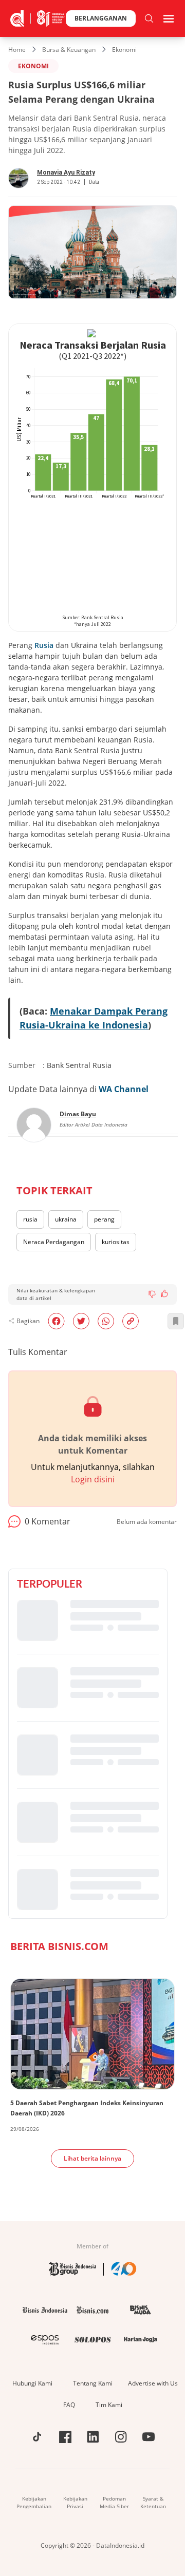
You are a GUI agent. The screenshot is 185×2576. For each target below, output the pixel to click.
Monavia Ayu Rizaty (66, 173)
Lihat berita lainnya (92, 2158)
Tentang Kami (93, 2383)
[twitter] (81, 1321)
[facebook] (56, 1321)
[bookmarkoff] (176, 1321)
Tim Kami (109, 2405)
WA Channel (124, 1089)
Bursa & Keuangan (69, 50)
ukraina (66, 1219)
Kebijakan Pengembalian (34, 2502)
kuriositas (116, 1242)
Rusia (44, 645)
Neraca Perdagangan (54, 1242)
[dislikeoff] (152, 1294)
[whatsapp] (106, 1321)
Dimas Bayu (78, 1114)
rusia (30, 1219)
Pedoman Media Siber (114, 2502)
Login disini (93, 1479)
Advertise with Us (153, 2383)
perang (104, 1219)
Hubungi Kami (32, 2383)
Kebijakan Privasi (75, 2502)
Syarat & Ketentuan (153, 2502)
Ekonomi (124, 50)
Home (17, 50)
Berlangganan (101, 18)
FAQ (69, 2405)
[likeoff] (164, 1293)
